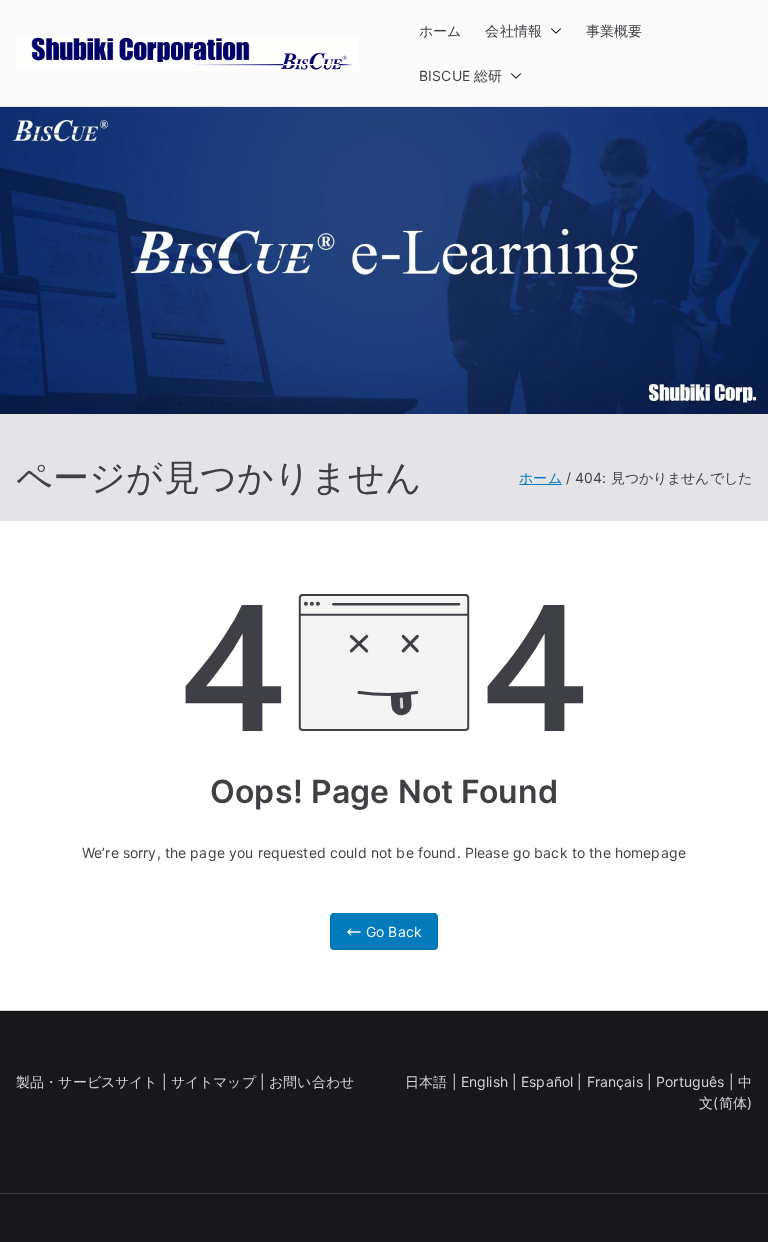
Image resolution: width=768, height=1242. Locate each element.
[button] (552, 30)
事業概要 (614, 30)
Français (615, 1081)
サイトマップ (213, 1081)
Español (547, 1081)
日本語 (426, 1081)
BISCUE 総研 (460, 75)
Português (690, 1081)
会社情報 (513, 30)
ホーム (440, 30)
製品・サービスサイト (86, 1081)
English (484, 1081)
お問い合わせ (311, 1081)
